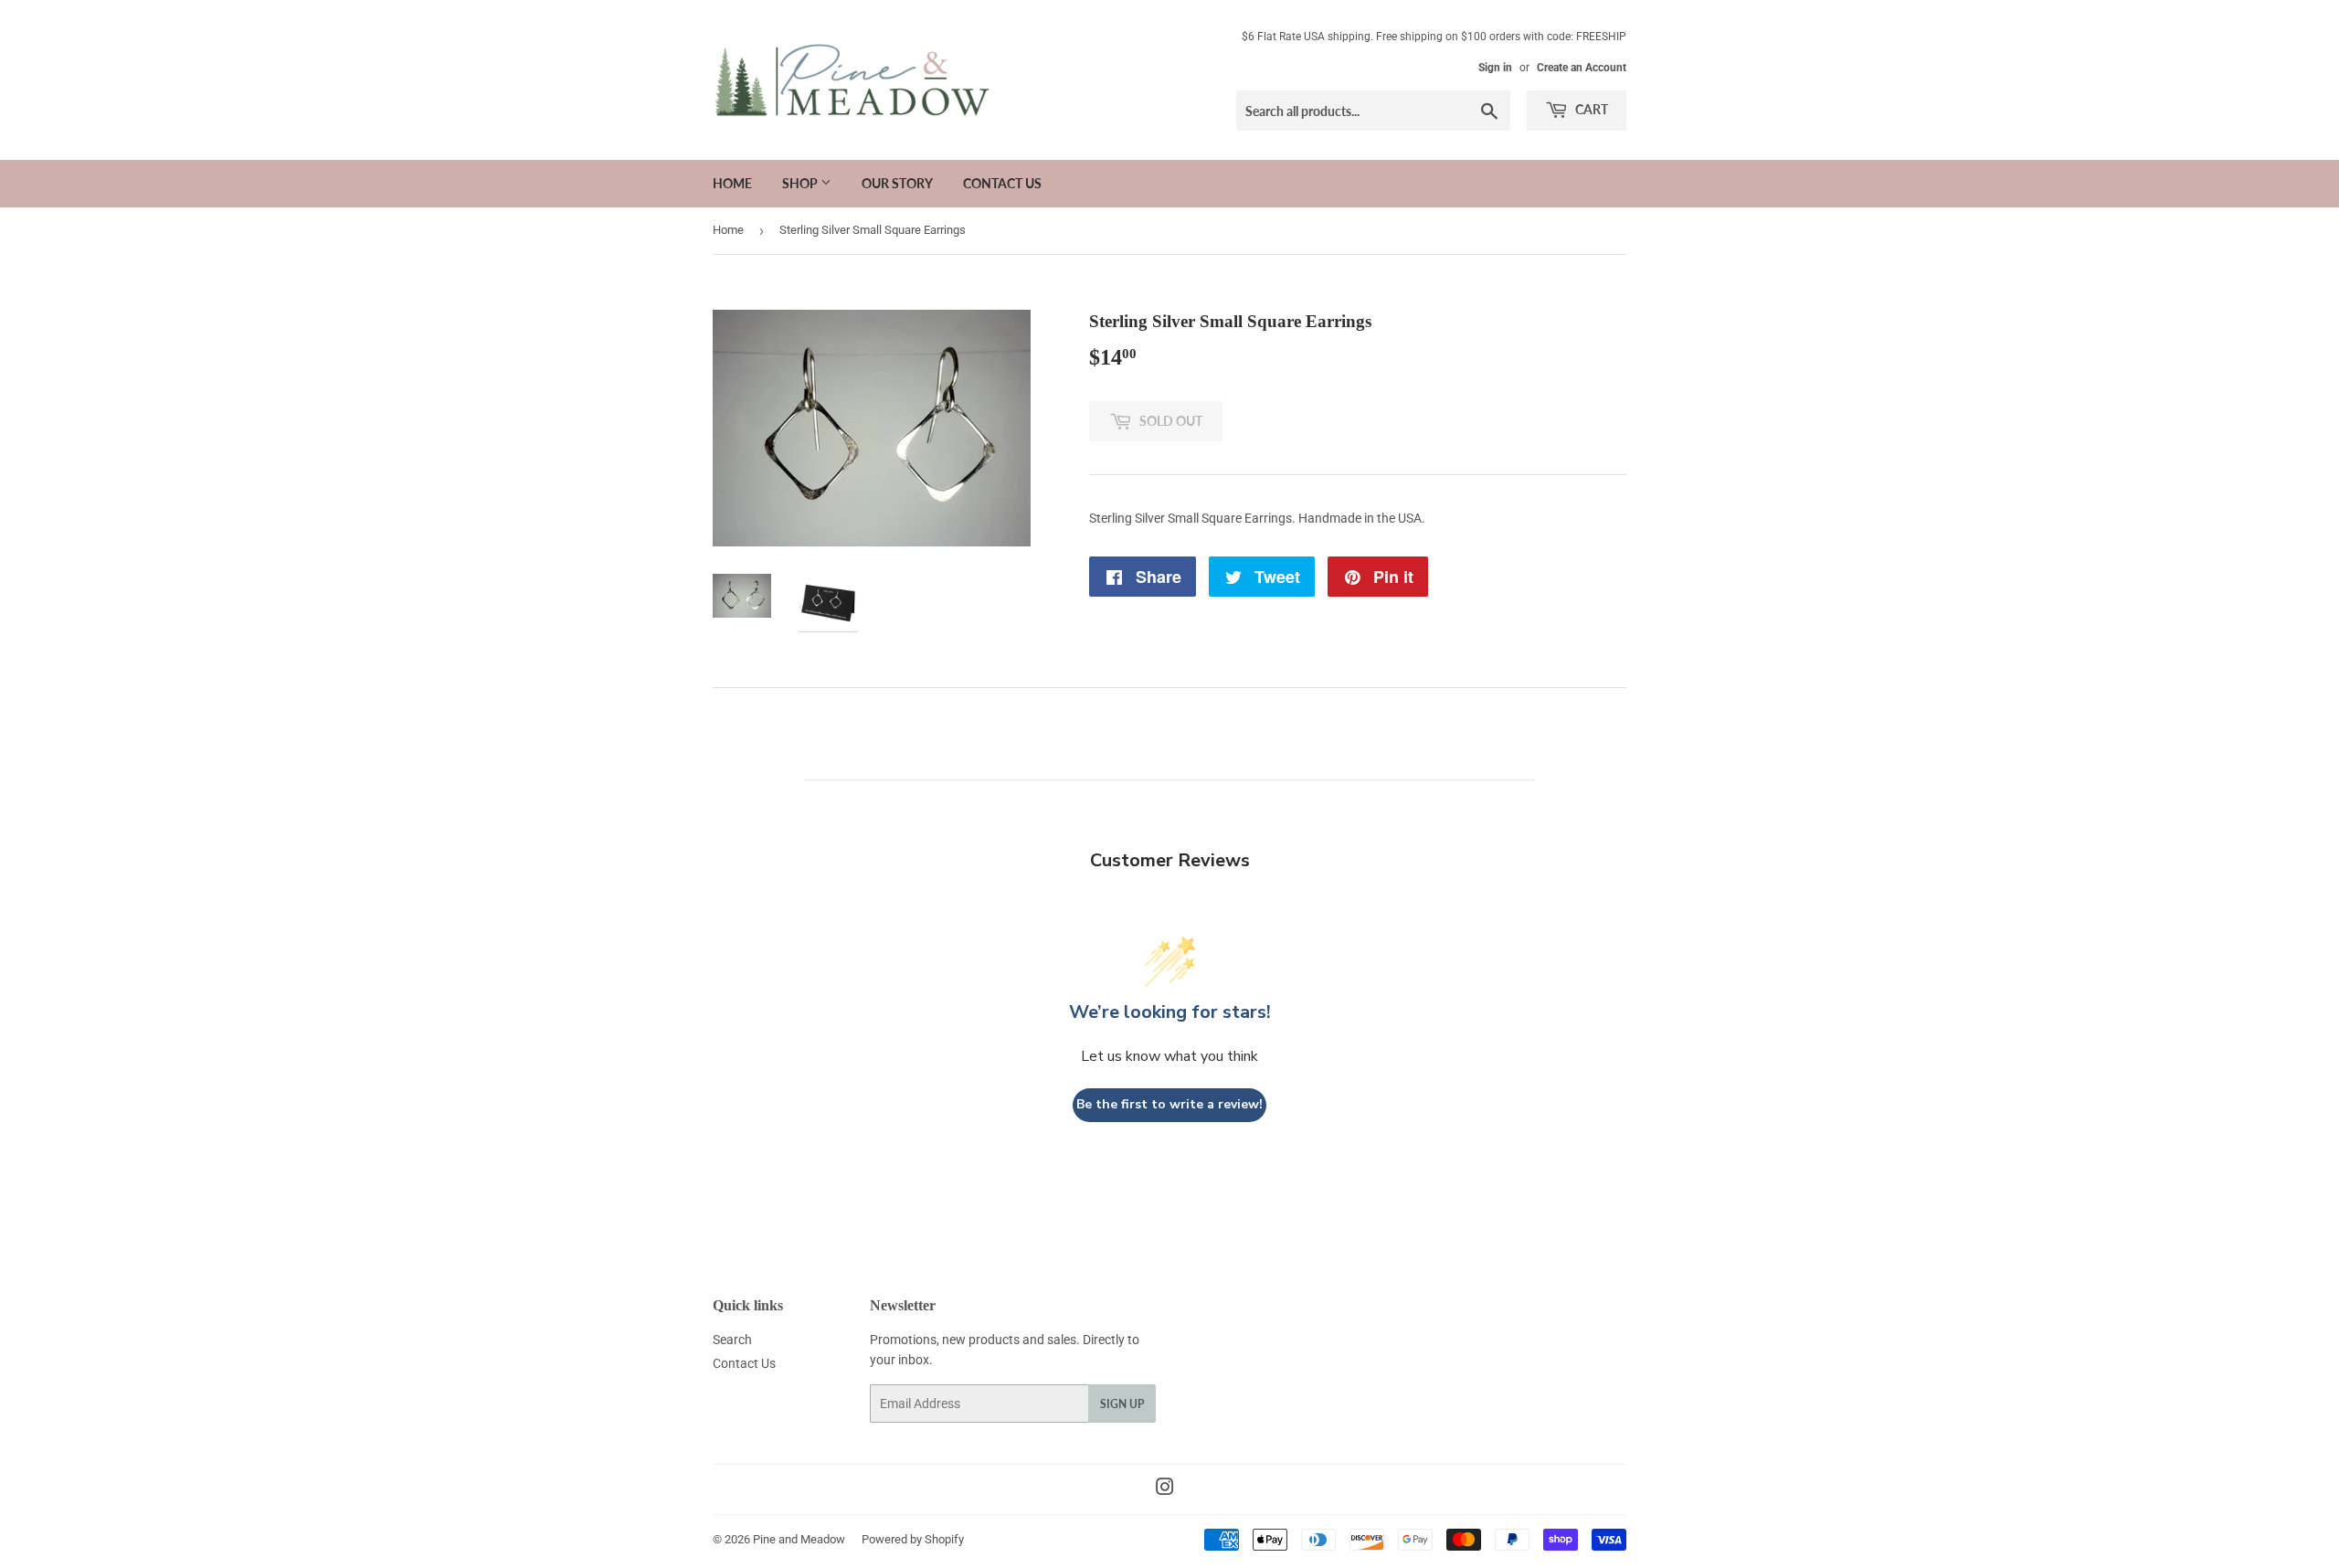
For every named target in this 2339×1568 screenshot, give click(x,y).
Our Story (897, 183)
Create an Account (1582, 68)
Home (732, 183)
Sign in (1495, 68)
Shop (801, 183)
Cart (1590, 109)
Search (732, 1340)
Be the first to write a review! (1169, 1104)
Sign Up (1122, 1404)
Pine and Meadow (799, 1539)
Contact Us (1002, 183)
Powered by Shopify (913, 1539)
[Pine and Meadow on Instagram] (1165, 1489)
